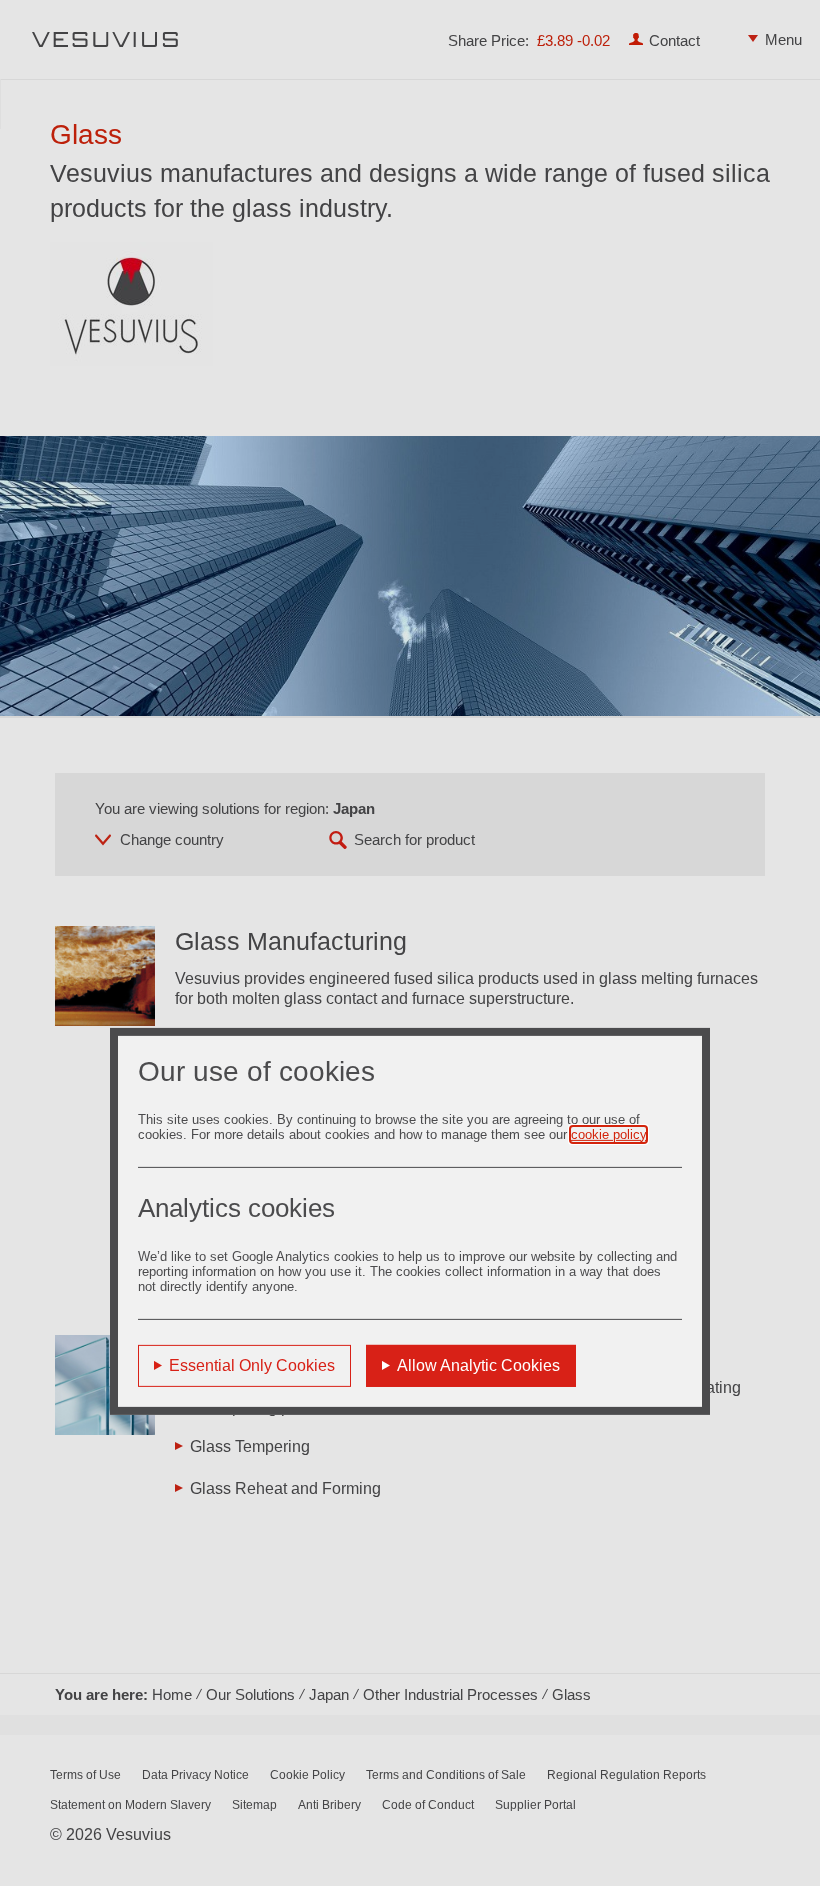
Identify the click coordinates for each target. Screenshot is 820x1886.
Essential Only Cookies (252, 1364)
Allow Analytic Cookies (478, 1364)
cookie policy (608, 1133)
